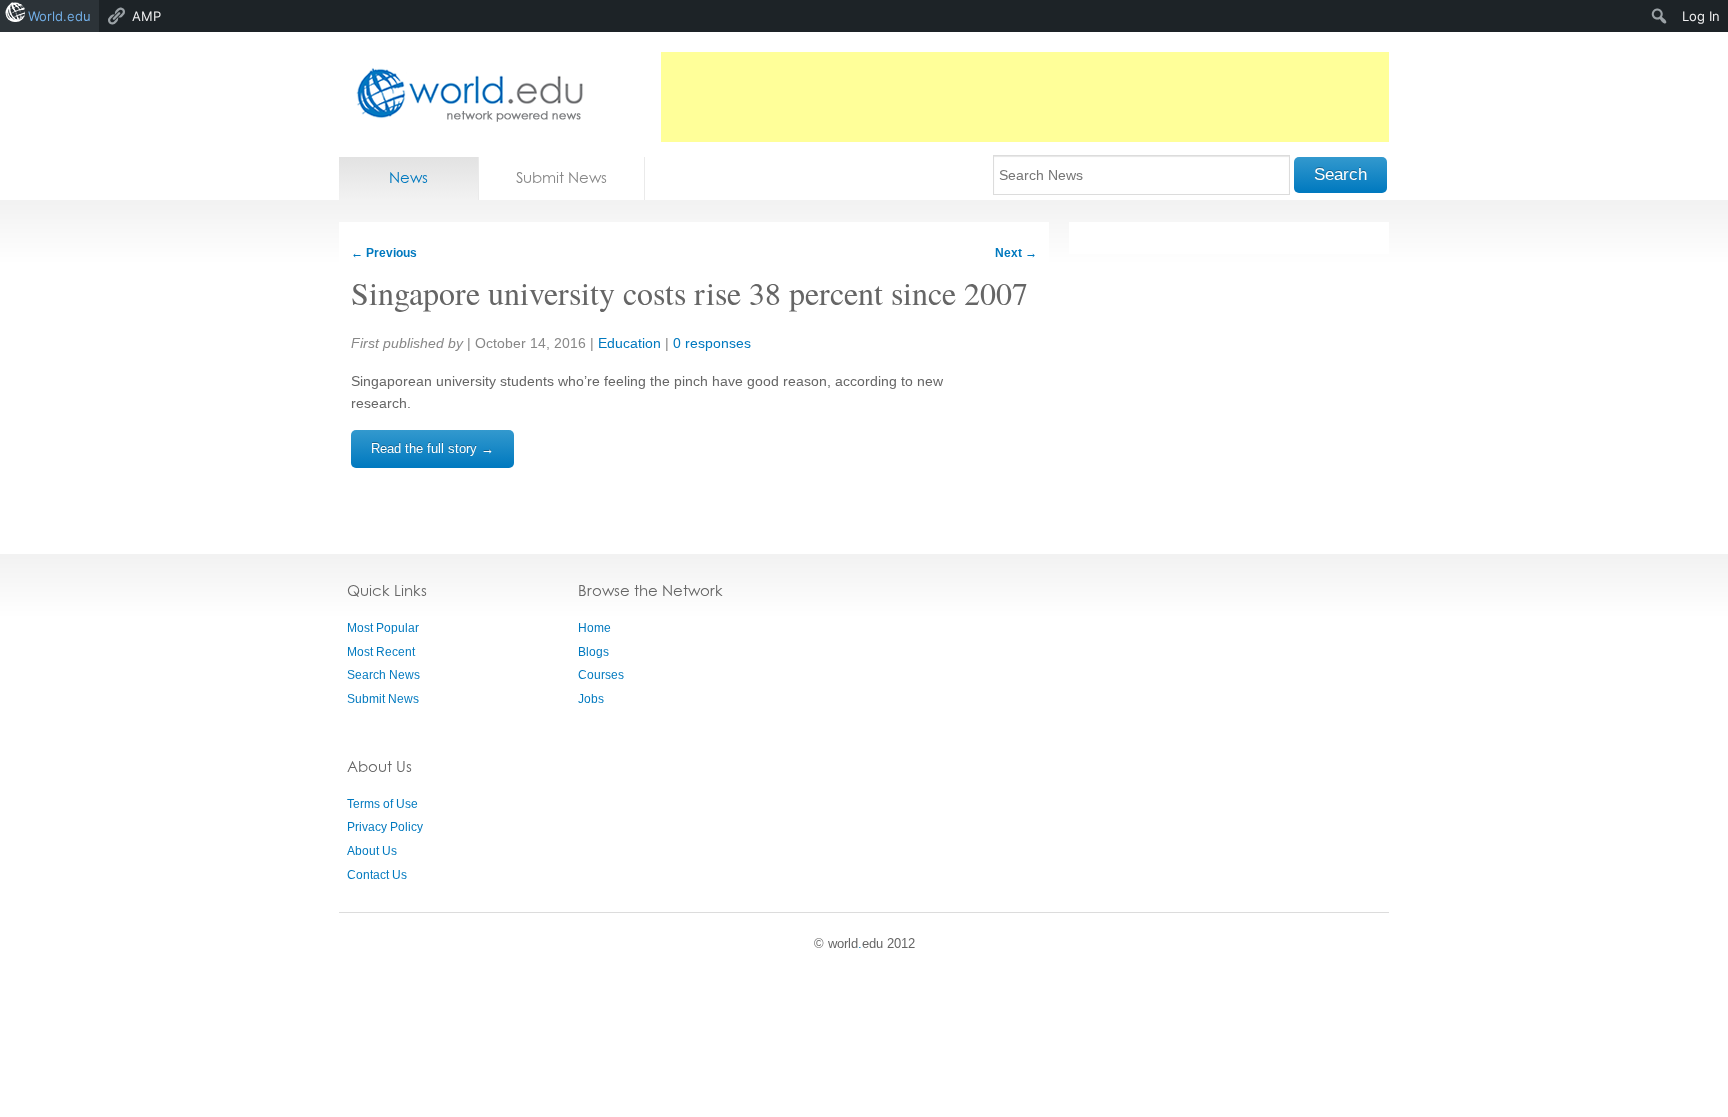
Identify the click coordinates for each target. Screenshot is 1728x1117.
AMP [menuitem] (146, 16)
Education (629, 343)
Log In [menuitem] (1701, 16)
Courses (601, 675)
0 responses (712, 343)
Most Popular (383, 628)
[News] (464, 94)
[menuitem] (1659, 16)
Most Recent (381, 652)
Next (1016, 253)
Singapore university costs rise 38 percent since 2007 (689, 292)
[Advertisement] (1025, 97)
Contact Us (377, 875)
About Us (372, 851)
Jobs (591, 699)
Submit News (561, 177)
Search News (383, 675)
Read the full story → (432, 448)
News (408, 177)
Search (1340, 174)
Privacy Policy (385, 827)
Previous (384, 253)
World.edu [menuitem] (59, 16)
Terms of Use (382, 804)
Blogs (593, 652)
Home (594, 628)
